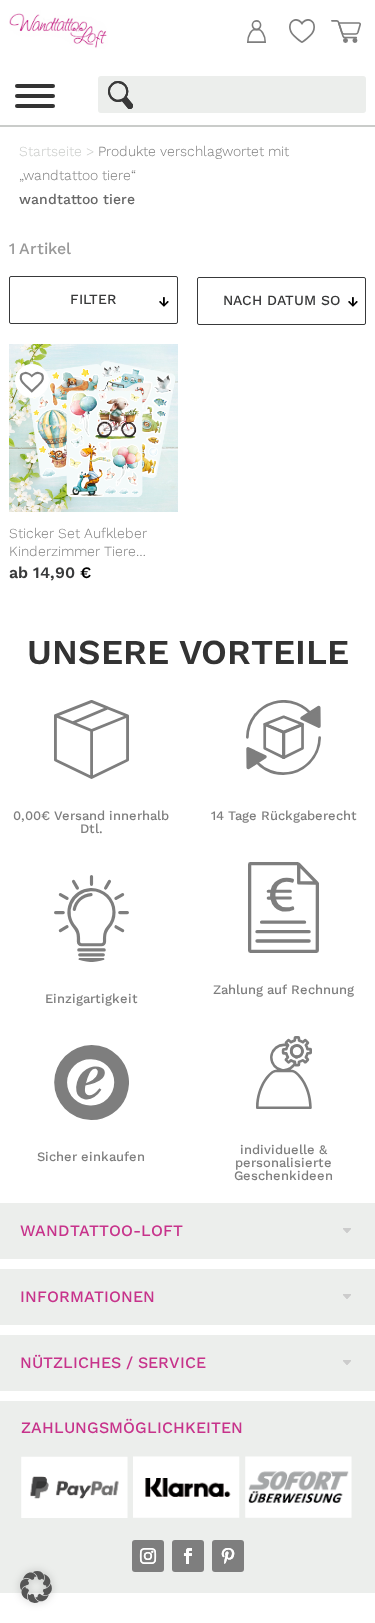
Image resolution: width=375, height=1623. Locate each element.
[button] (36, 1587)
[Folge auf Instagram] (148, 1556)
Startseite (50, 151)
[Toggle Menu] (35, 96)
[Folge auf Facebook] (188, 1556)
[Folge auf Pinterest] (228, 1556)
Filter (93, 299)
